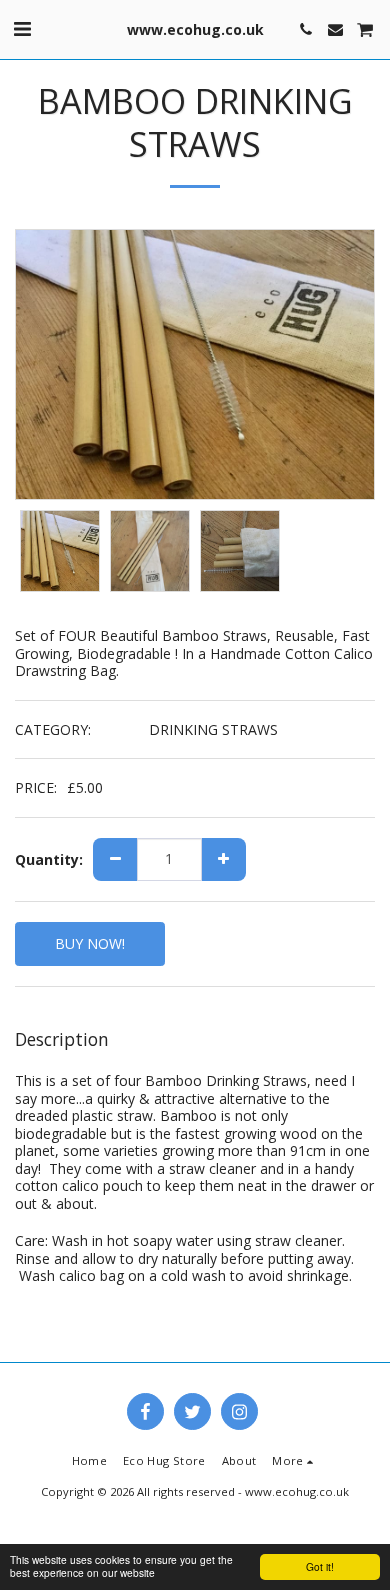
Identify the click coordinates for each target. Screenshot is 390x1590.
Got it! (320, 1566)
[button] (22, 28)
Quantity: (49, 860)
